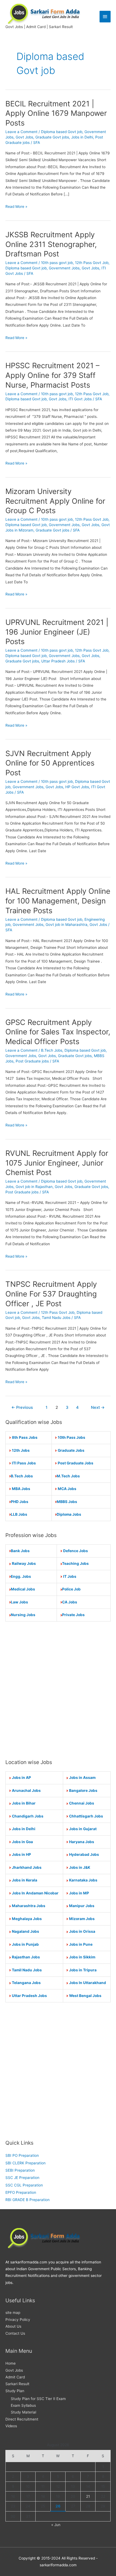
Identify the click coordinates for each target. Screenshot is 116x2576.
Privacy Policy (18, 2320)
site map (13, 2313)
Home (11, 2363)
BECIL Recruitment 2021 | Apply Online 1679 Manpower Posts (56, 113)
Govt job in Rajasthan (34, 1187)
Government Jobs (64, 268)
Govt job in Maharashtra (66, 925)
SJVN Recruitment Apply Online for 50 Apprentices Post (50, 763)
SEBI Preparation (20, 2170)
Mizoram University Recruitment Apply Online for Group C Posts (55, 501)
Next (98, 1407)
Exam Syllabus (23, 2405)
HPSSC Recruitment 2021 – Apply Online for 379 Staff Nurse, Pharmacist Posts (52, 375)
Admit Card (15, 2377)
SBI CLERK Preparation (25, 2163)
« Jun (56, 2525)
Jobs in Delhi (82, 137)
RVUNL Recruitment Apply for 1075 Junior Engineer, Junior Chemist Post (57, 1163)
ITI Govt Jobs (80, 399)
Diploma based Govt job (62, 132)
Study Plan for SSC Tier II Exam (38, 2399)
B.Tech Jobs (52, 1050)
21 (88, 2496)
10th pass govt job (57, 263)
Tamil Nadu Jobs (56, 1318)
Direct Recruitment (22, 2419)
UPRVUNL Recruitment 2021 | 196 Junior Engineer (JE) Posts (57, 632)
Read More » (16, 207)
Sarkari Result (17, 2384)
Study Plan (15, 2391)
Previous (22, 1407)
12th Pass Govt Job (92, 263)
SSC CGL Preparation (24, 2185)
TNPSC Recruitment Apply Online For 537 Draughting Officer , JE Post (51, 1294)
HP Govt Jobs (77, 787)
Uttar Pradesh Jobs (58, 661)
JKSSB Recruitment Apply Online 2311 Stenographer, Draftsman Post (51, 244)
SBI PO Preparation (22, 2155)
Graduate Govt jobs (52, 137)
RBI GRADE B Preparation (28, 2200)
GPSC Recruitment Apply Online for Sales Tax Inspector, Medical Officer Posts (58, 1032)
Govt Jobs (24, 137)
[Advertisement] (58, 1690)
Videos (11, 2426)
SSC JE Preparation (22, 2178)
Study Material (23, 2412)
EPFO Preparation (21, 2192)
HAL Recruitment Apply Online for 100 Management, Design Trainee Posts (58, 901)
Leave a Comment (21, 132)
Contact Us (15, 2333)
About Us (13, 2326)
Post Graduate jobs (32, 1061)
